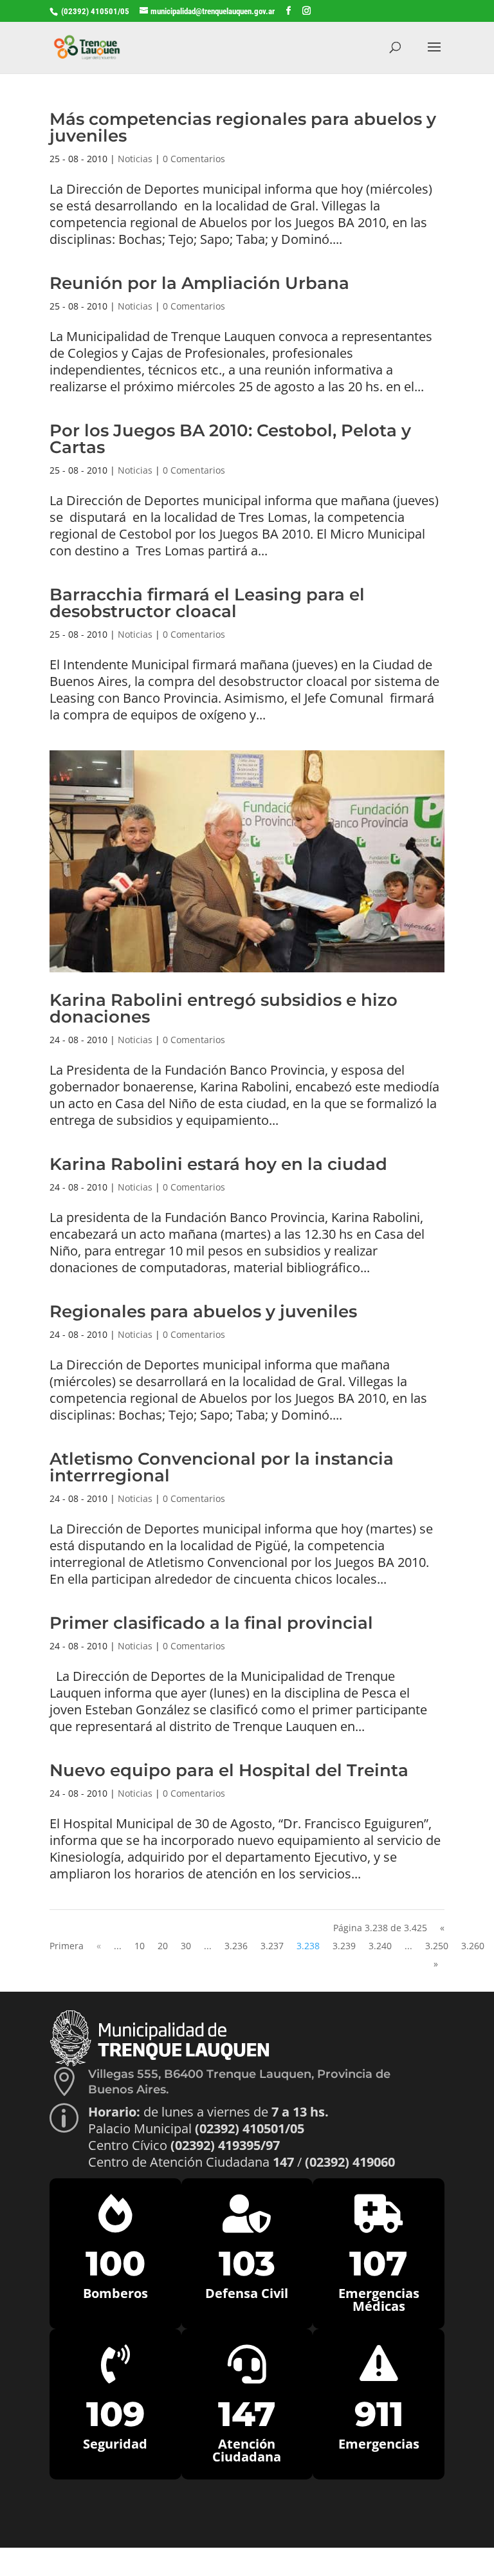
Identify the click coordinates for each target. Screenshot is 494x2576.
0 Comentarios (194, 159)
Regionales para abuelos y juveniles (203, 1311)
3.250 (437, 1946)
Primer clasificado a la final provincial (211, 1623)
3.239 (344, 1946)
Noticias (135, 159)
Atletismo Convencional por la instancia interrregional (222, 1467)
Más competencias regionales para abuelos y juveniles (243, 127)
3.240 (380, 1946)
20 (163, 1946)
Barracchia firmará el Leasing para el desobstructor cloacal (207, 603)
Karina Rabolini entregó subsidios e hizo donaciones (224, 1008)
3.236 (236, 1946)
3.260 (473, 1946)
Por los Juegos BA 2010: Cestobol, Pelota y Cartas (230, 439)
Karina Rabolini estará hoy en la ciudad (218, 1164)
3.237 (272, 1946)
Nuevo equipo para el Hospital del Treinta (229, 1770)
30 (186, 1946)
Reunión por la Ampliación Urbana (199, 283)
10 (140, 1946)
